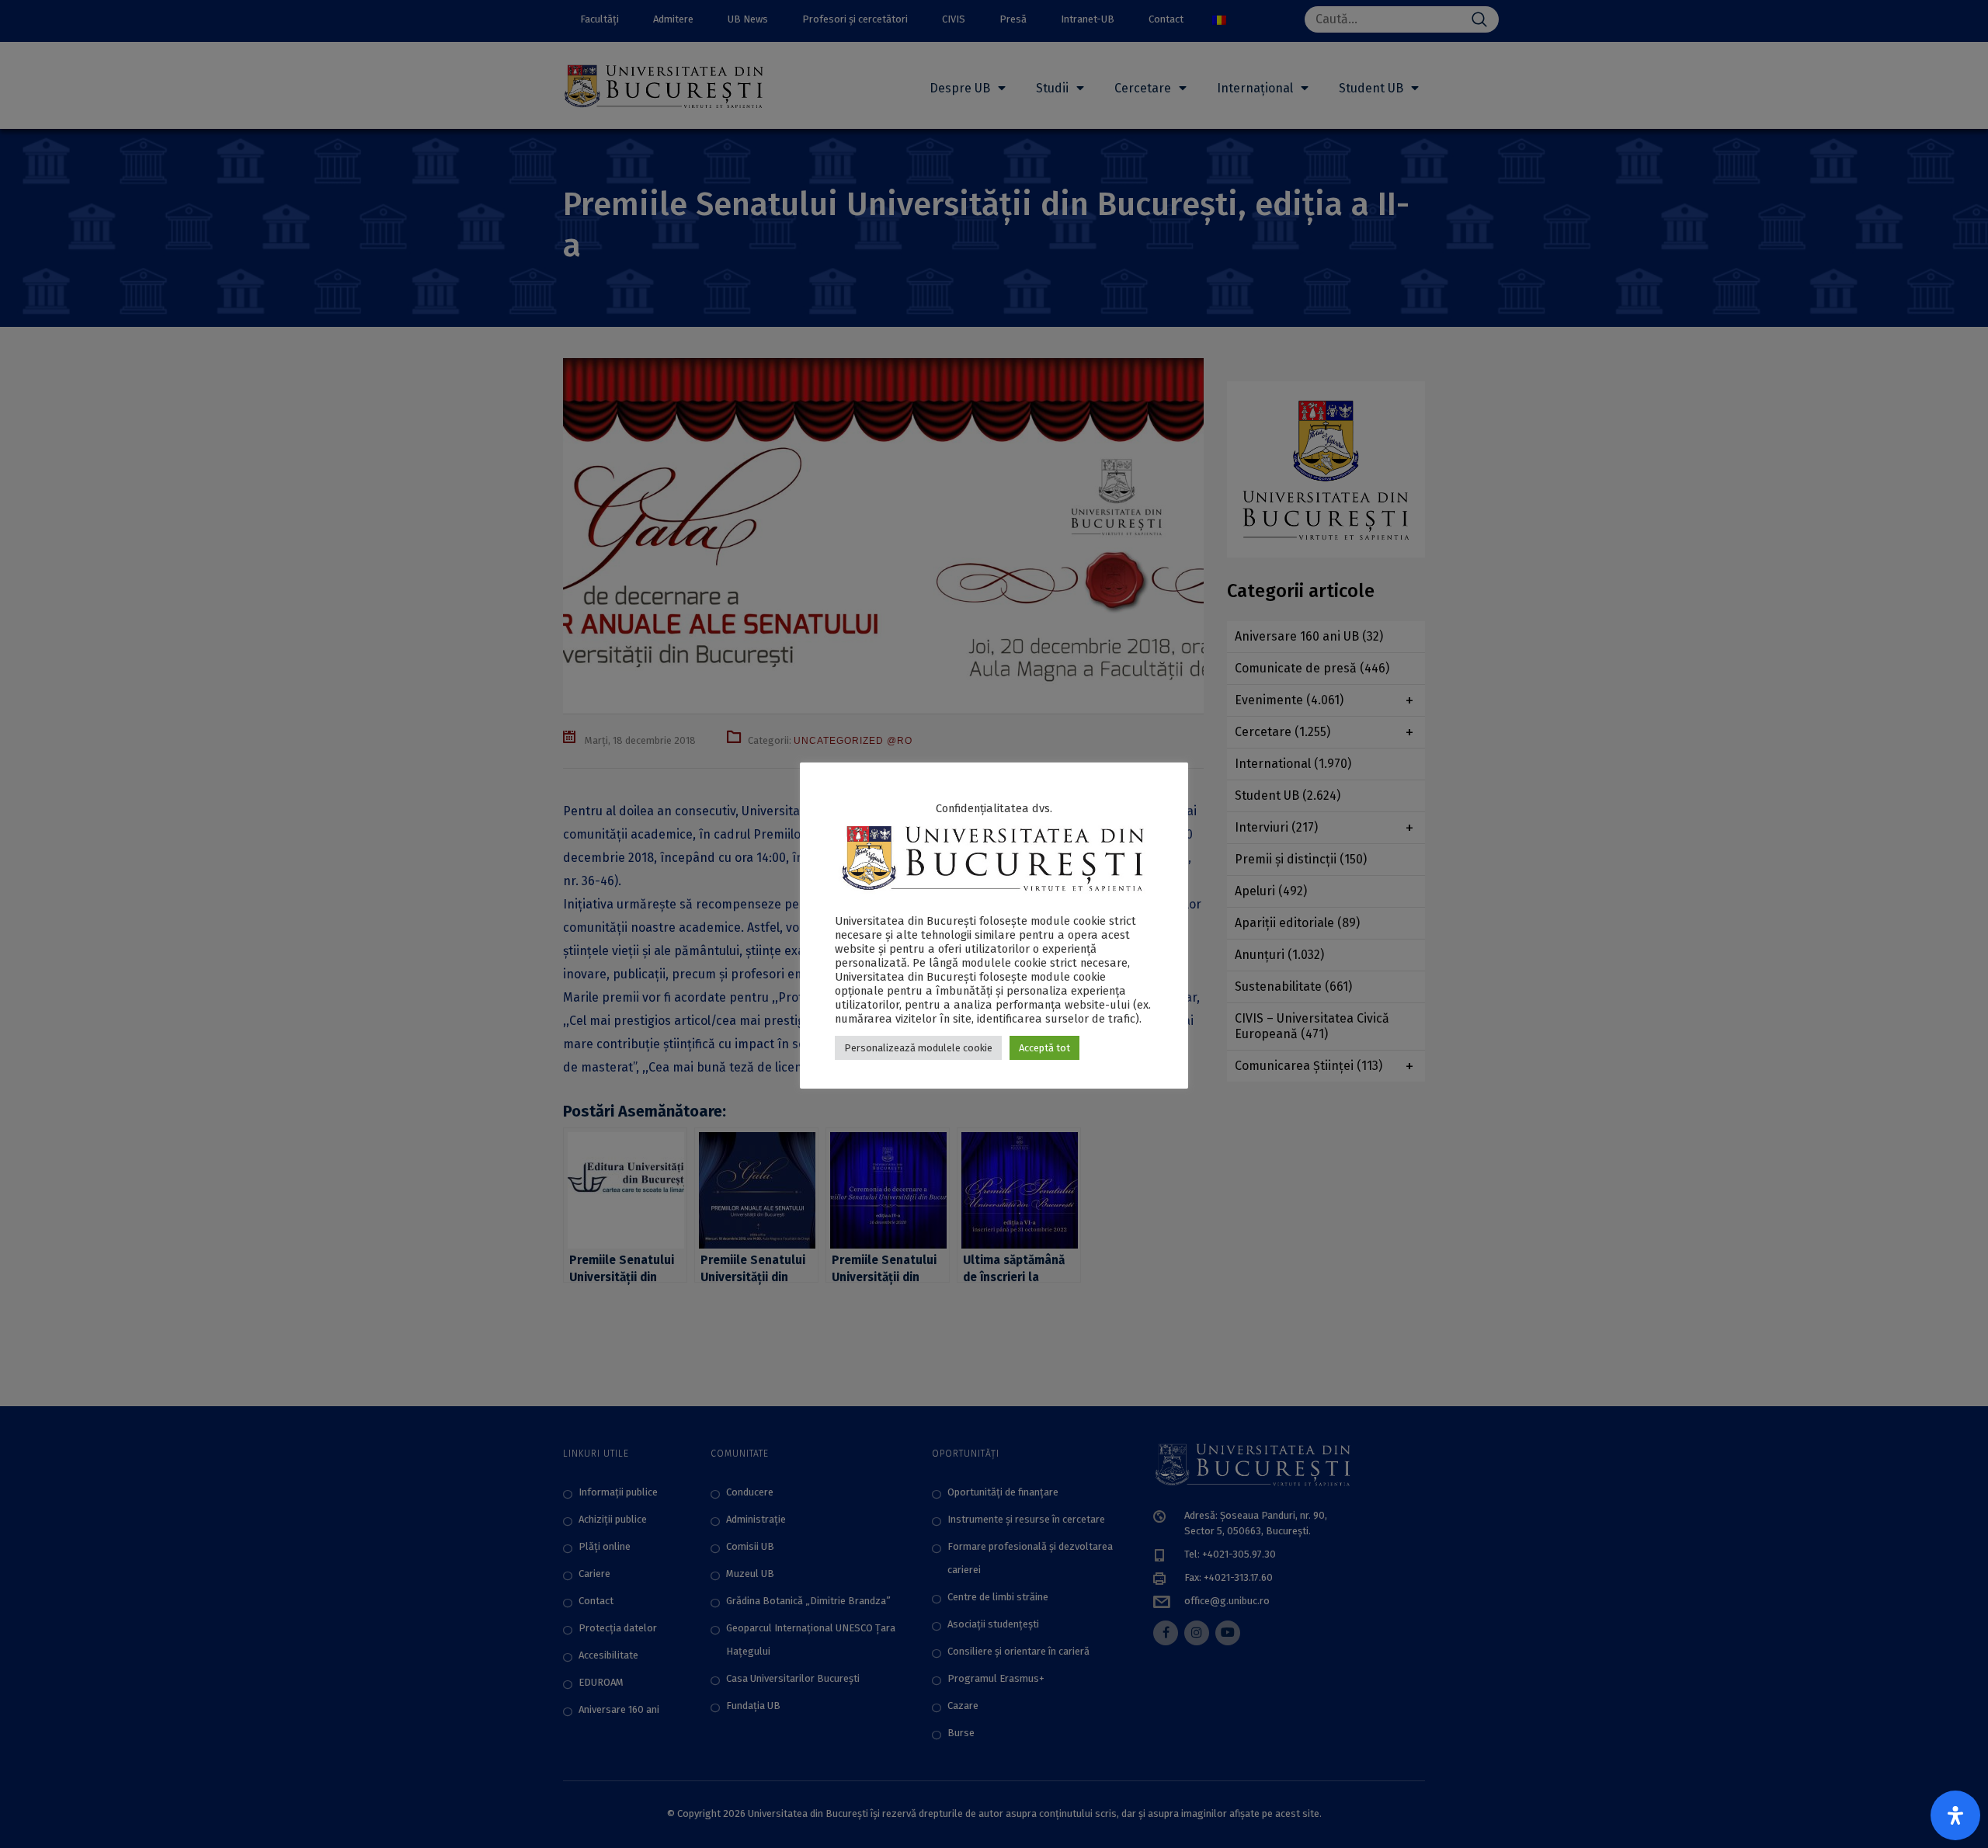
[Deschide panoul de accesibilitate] (1955, 1815)
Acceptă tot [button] (1044, 1048)
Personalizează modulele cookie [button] (918, 1048)
